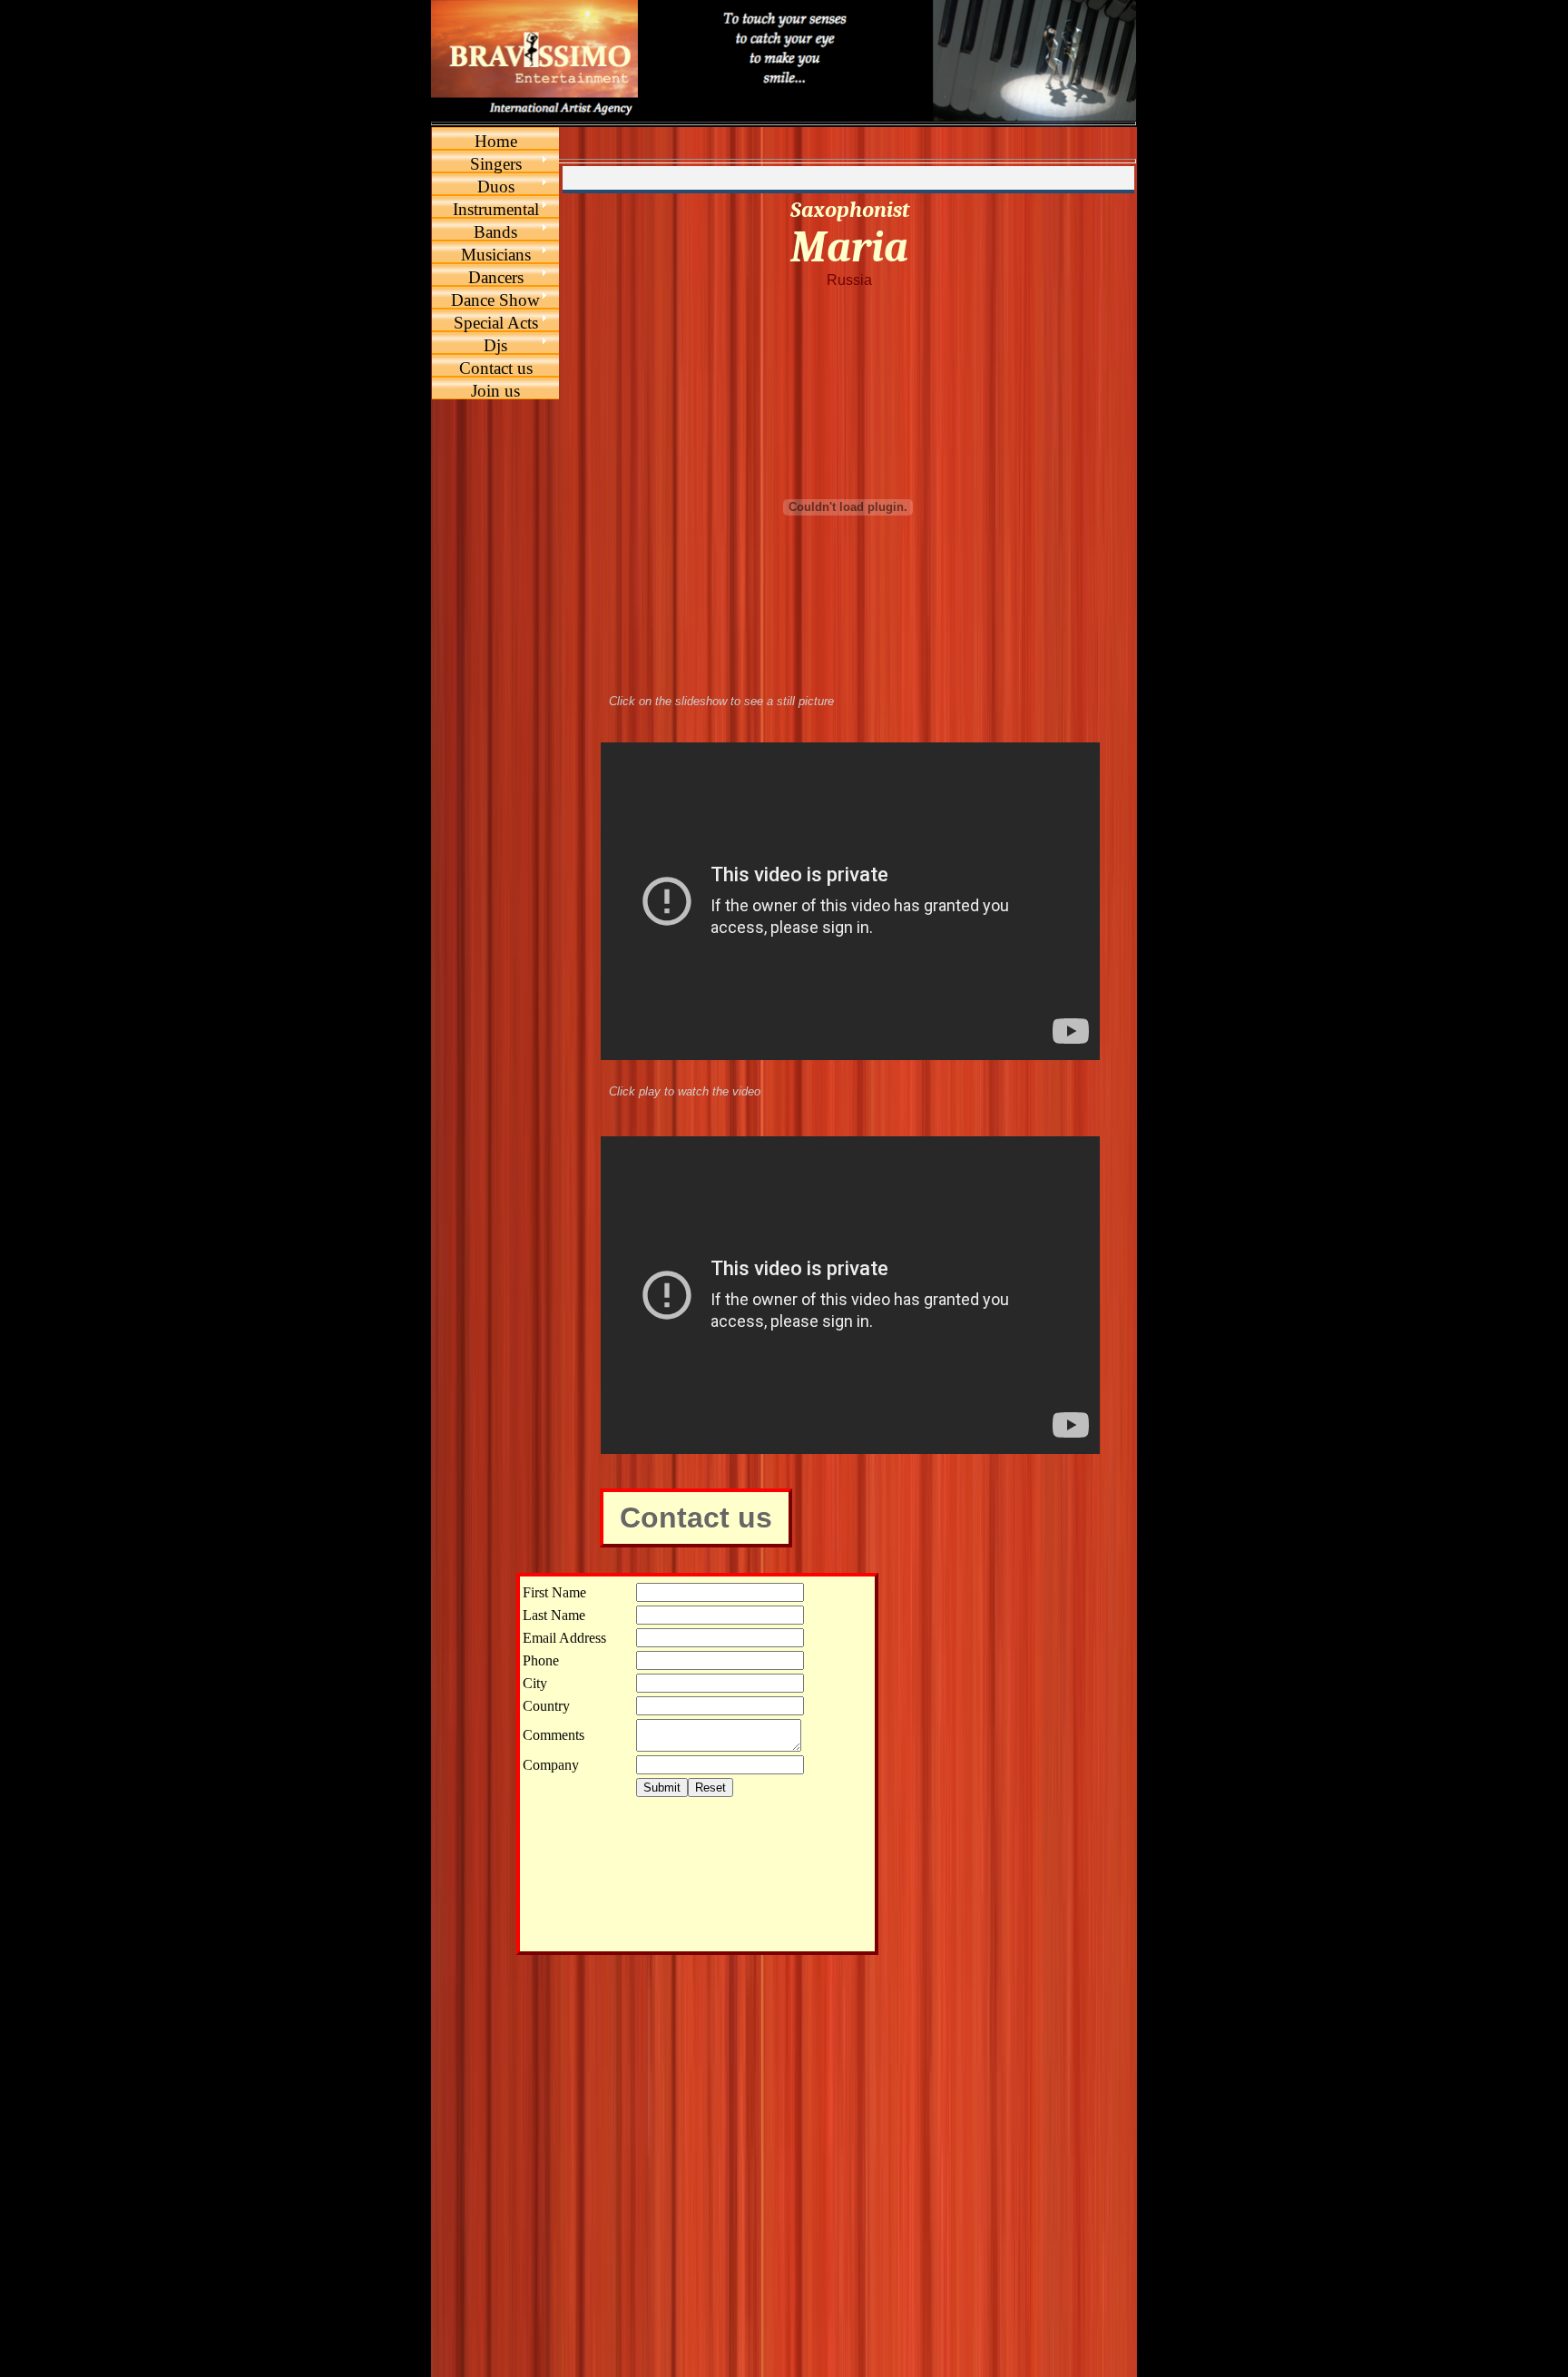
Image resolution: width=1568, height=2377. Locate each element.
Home (496, 141)
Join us (495, 391)
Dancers (496, 277)
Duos (496, 187)
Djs (495, 345)
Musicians (496, 255)
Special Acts (496, 323)
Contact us (496, 368)
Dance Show (495, 300)
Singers (496, 164)
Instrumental (496, 209)
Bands (495, 232)
